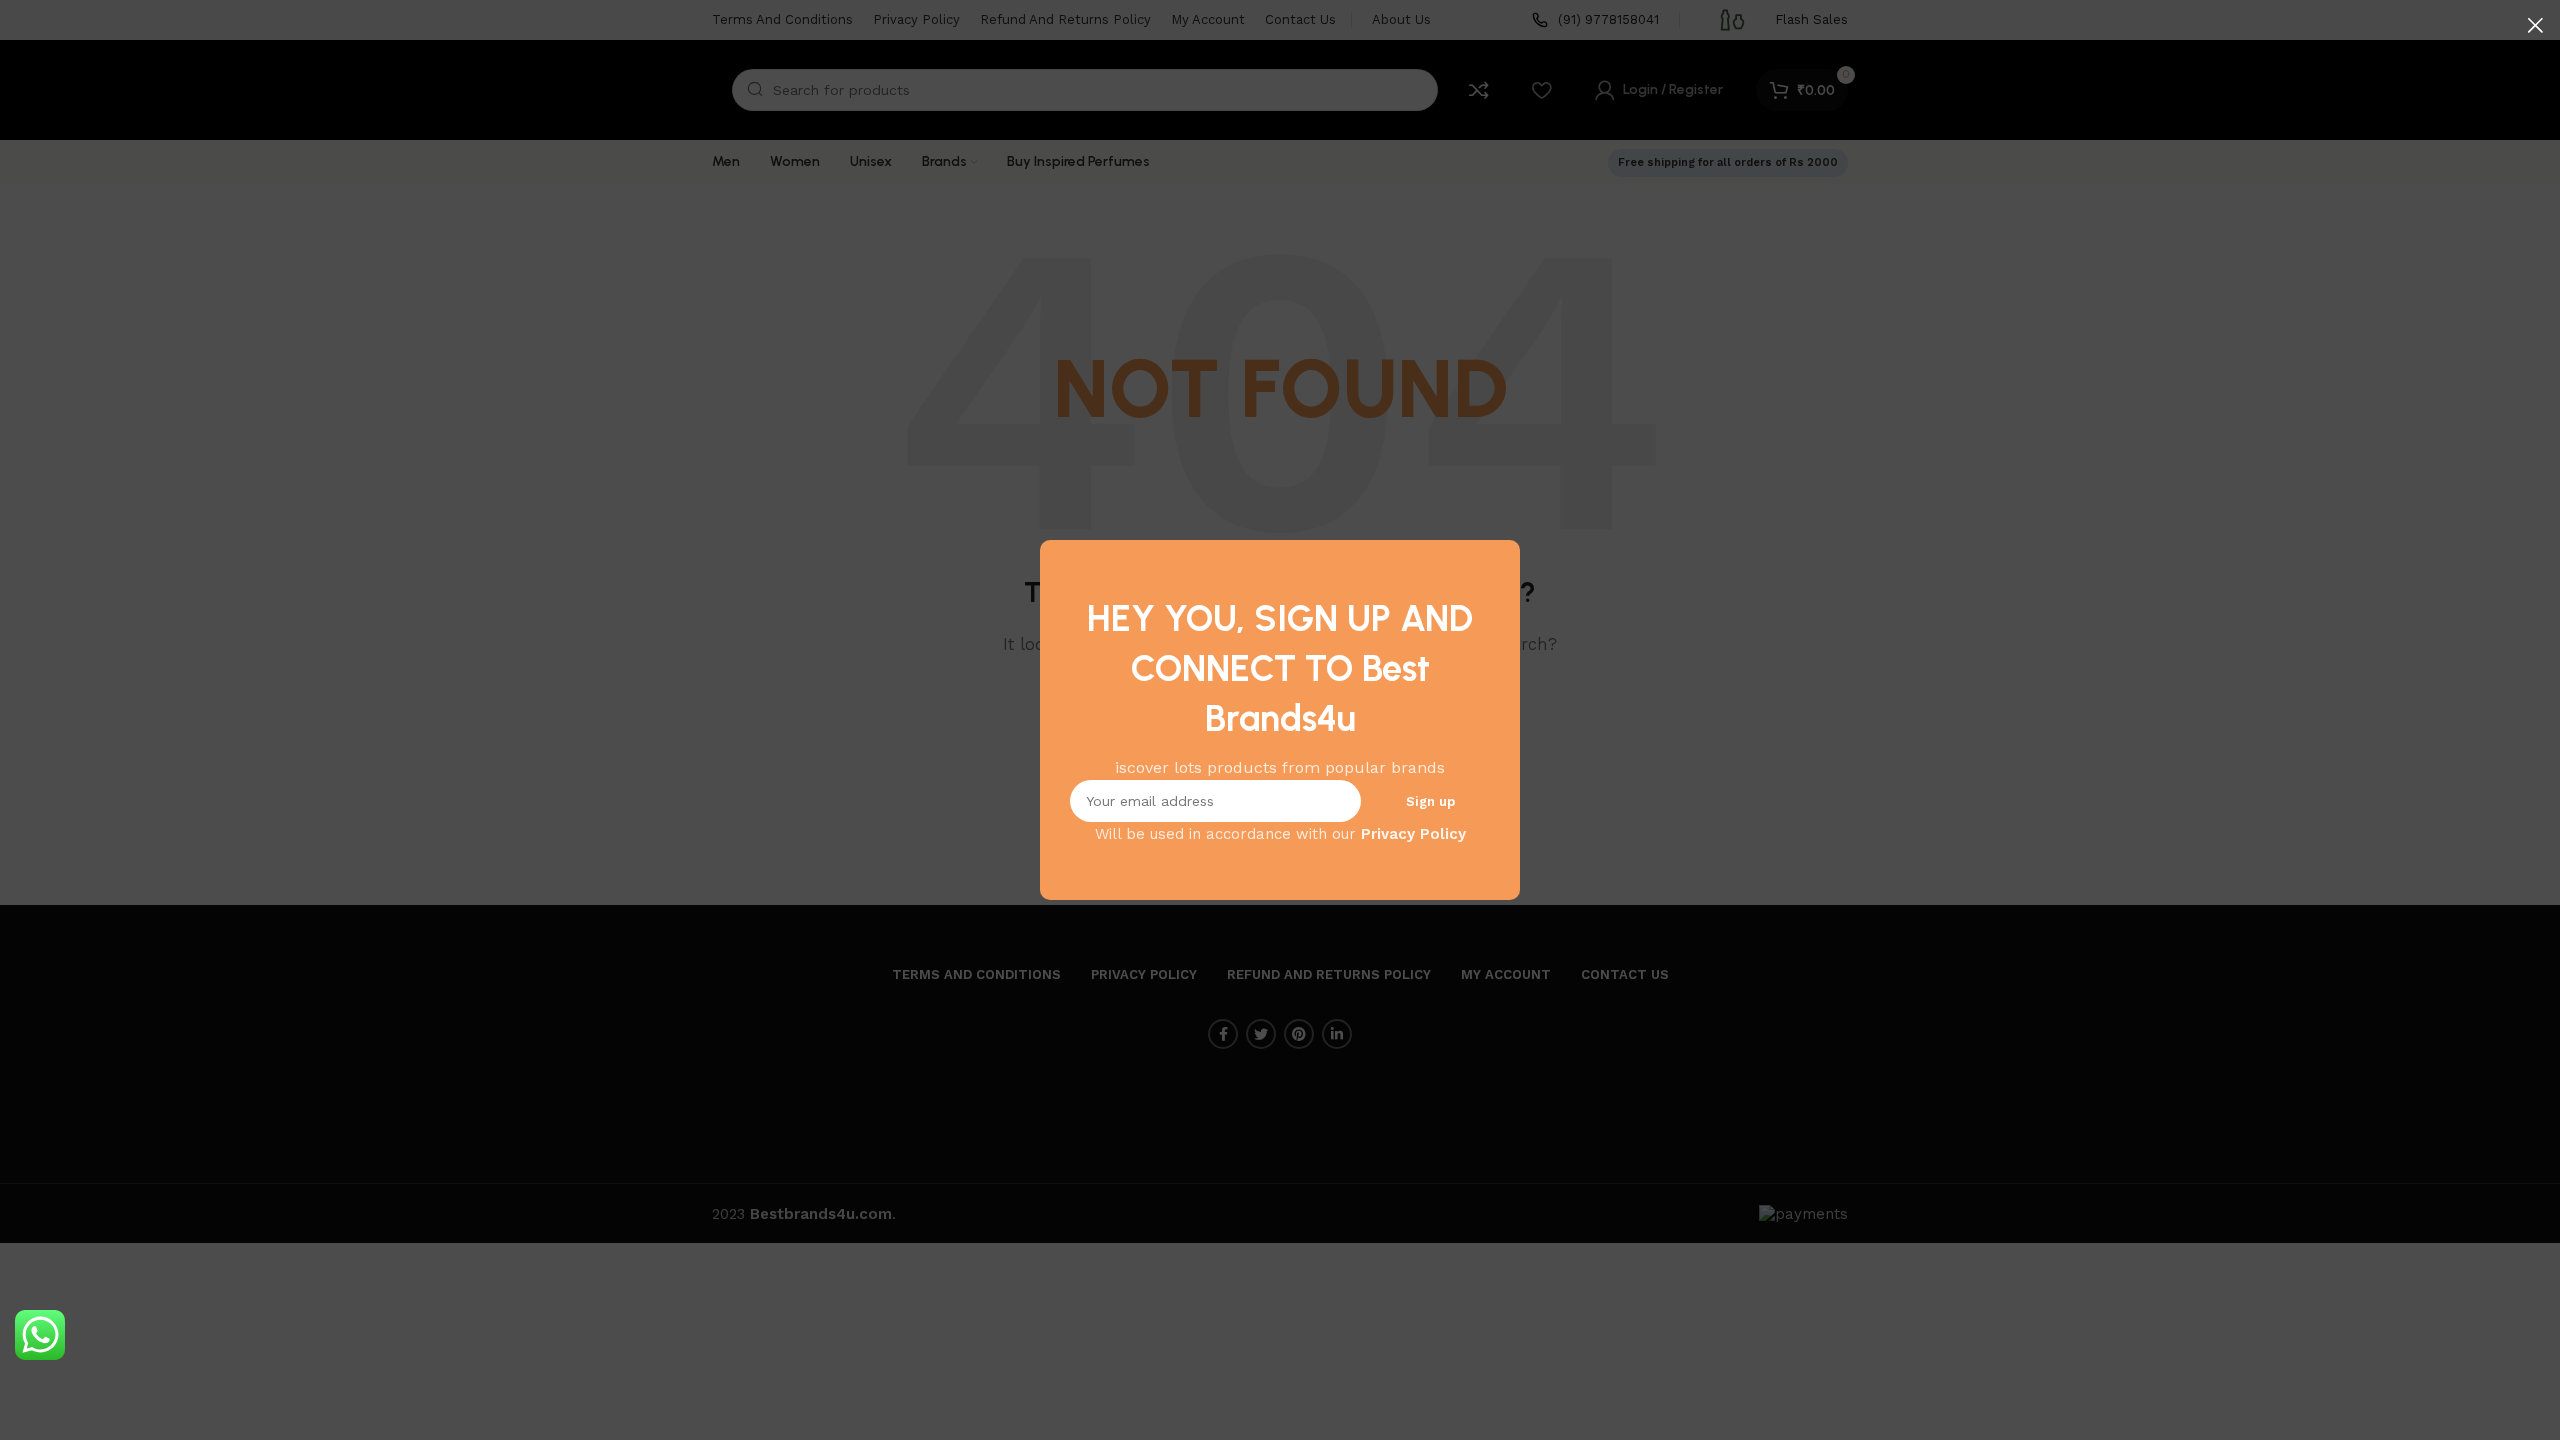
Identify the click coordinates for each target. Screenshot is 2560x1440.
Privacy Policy (1413, 834)
